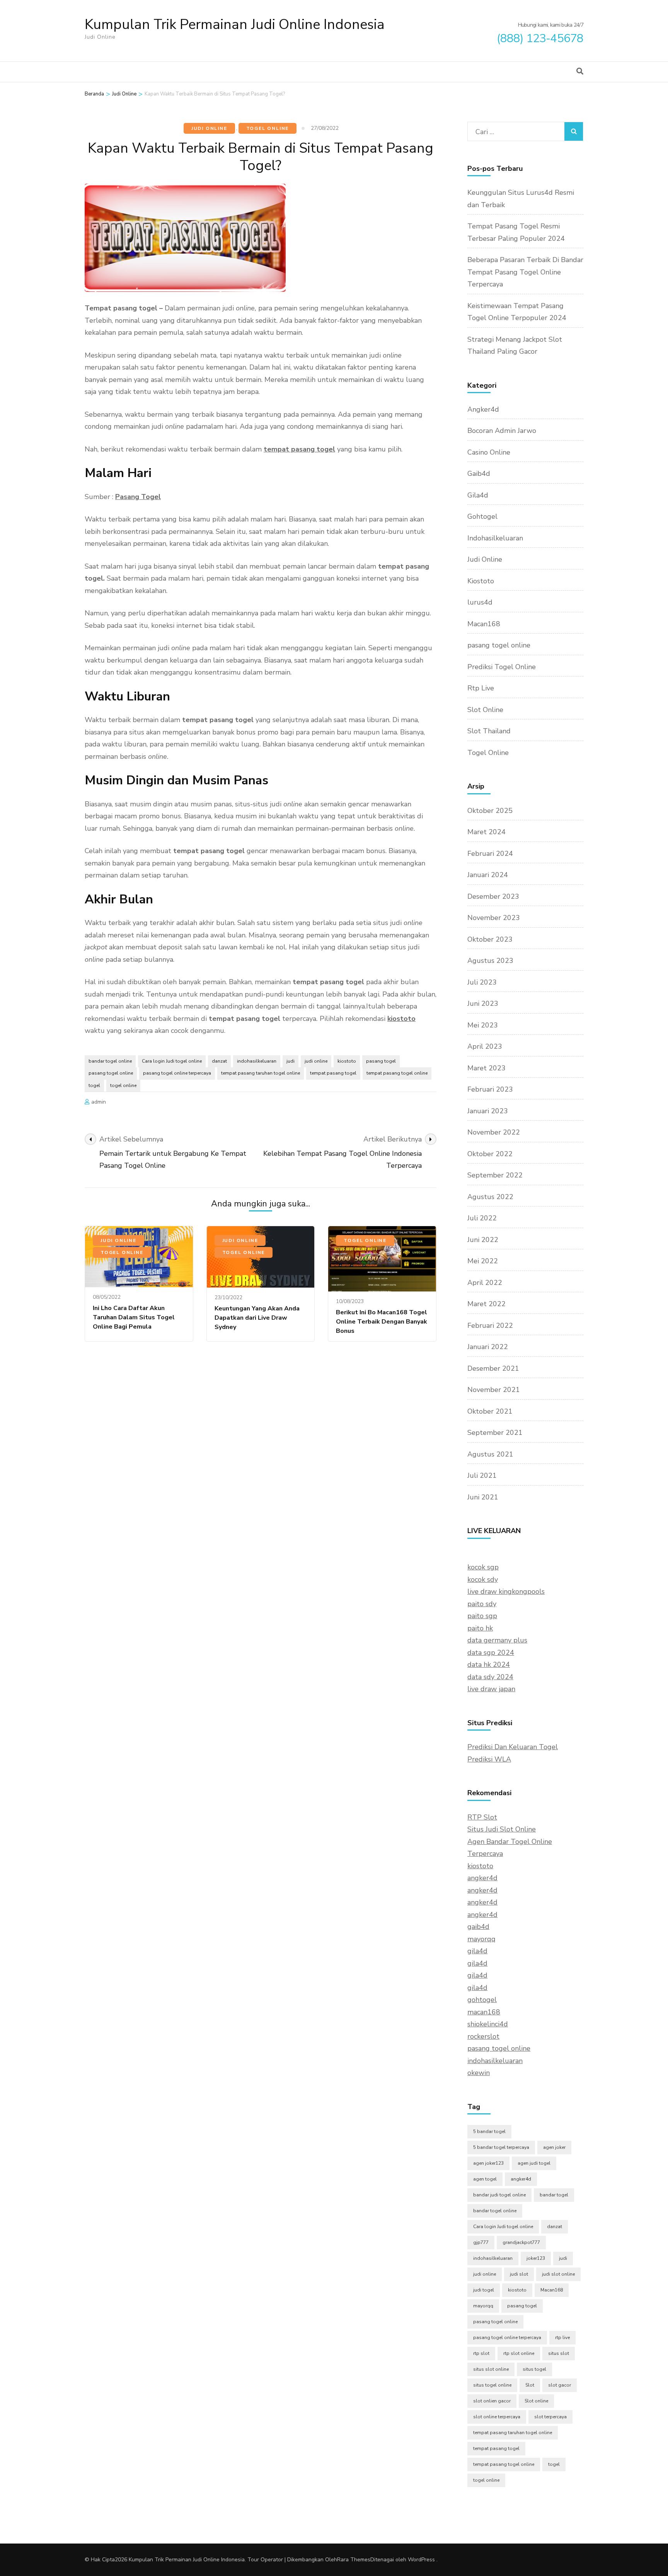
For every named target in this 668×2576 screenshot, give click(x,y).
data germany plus (497, 1640)
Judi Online (209, 128)
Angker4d (483, 409)
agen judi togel (534, 2163)
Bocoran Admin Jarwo (502, 431)
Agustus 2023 (490, 961)
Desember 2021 (493, 1368)
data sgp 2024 (491, 1653)
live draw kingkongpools (506, 1591)
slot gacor (560, 2385)
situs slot (559, 2353)
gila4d (477, 1951)
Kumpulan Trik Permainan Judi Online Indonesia (235, 25)
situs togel (534, 2369)
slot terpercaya (550, 2417)
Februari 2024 (490, 854)
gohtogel (482, 2000)
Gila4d (478, 495)
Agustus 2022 (490, 1197)
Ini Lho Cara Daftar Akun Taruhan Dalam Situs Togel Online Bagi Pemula (134, 1317)
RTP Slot (482, 1817)
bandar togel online (110, 1061)
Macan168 (484, 624)
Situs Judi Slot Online (502, 1829)
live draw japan (491, 1689)
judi (291, 1061)
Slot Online (485, 710)
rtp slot (481, 2353)
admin (99, 1102)
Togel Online (268, 128)
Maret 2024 (487, 832)
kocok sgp (483, 1567)
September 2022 (495, 1175)
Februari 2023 (490, 1089)
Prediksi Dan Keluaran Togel (513, 1747)
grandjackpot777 (521, 2242)
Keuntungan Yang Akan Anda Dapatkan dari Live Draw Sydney (257, 1318)
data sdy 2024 (490, 1677)
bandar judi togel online (499, 2195)
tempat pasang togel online (397, 1073)
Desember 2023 (493, 896)
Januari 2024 (488, 875)
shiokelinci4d (488, 2024)
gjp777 (481, 2242)
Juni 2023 (483, 1003)
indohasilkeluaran (257, 1061)
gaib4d (478, 1927)
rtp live (562, 2337)
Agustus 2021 (490, 1454)
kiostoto (401, 1019)
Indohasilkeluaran (495, 538)
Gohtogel (482, 516)
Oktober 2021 (490, 1411)
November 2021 (494, 1390)
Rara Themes (354, 2560)
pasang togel (381, 1061)
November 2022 (494, 1132)
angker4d (482, 1878)
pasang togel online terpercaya (177, 1073)
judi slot (519, 2274)
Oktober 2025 (490, 811)
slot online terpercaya (497, 2417)
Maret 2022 (487, 1304)
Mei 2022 (483, 1261)
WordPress (421, 2560)
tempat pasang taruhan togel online (261, 1073)
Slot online (536, 2401)
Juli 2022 (482, 1218)
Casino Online (489, 452)
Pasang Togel (138, 497)
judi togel (484, 2290)
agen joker (554, 2147)
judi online (316, 1061)
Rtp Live (481, 688)
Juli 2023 (482, 982)
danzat (219, 1061)
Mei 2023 (483, 1025)
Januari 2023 (488, 1111)
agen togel (485, 2179)
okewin (479, 2073)
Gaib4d (479, 474)
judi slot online (558, 2274)
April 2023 (485, 1046)
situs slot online (491, 2369)
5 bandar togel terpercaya (501, 2147)
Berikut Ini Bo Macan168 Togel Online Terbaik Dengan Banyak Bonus (382, 1322)
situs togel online (492, 2385)
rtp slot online (519, 2353)
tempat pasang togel (299, 449)
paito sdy (482, 1604)
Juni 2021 (483, 1497)
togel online (123, 1085)
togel (94, 1085)
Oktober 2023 (490, 939)
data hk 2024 (489, 1665)
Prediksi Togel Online (502, 667)
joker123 (536, 2258)
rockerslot (483, 2036)
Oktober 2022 (490, 1154)
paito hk (480, 1628)
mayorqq (481, 1939)
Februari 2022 (490, 1325)
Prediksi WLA (489, 1759)
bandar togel (554, 2195)
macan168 (484, 2012)
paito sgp (482, 1616)
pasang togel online (111, 1073)
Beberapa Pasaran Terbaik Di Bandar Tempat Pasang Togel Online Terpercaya (525, 272)
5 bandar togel (489, 2131)
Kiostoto (481, 581)
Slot (530, 2385)
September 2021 (495, 1433)
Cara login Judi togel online (172, 1061)
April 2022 (485, 1283)
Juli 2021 (482, 1475)
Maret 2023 (487, 1068)
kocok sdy (483, 1579)
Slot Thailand (489, 731)
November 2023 (494, 918)
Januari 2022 (488, 1347)
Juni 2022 (483, 1240)
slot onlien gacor (492, 2401)
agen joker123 (488, 2163)
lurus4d (480, 602)
